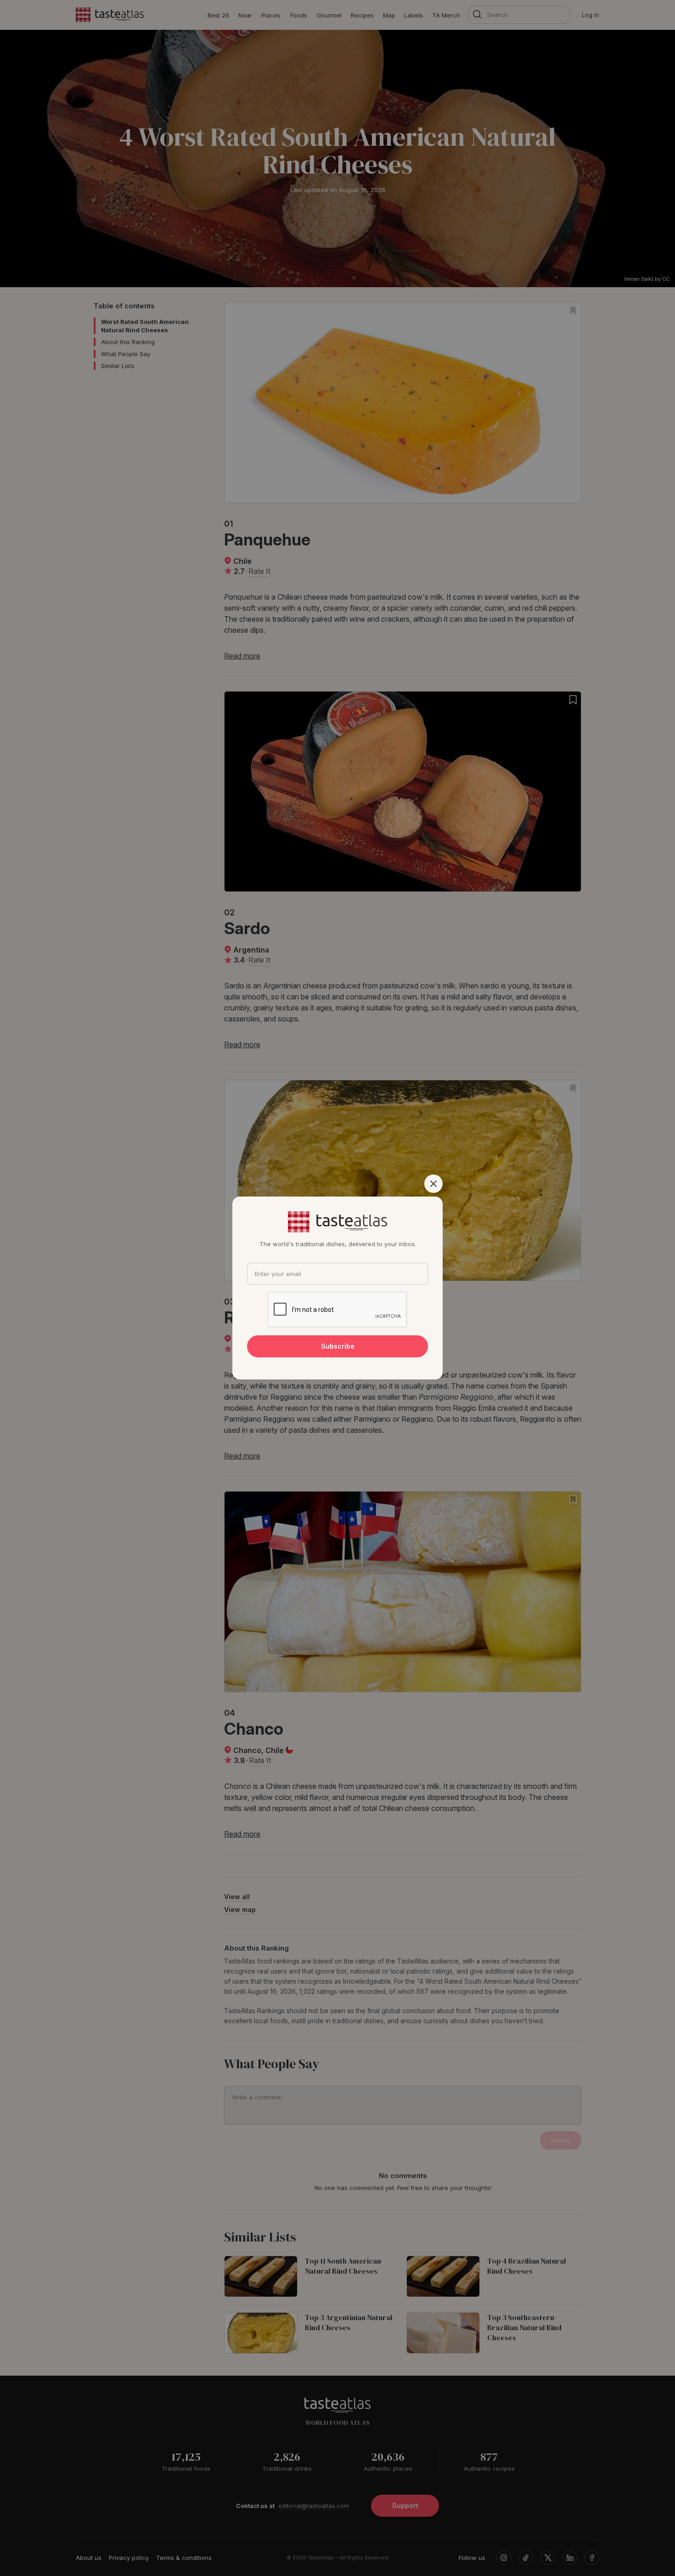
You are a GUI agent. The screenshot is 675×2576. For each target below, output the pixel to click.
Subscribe (338, 1346)
